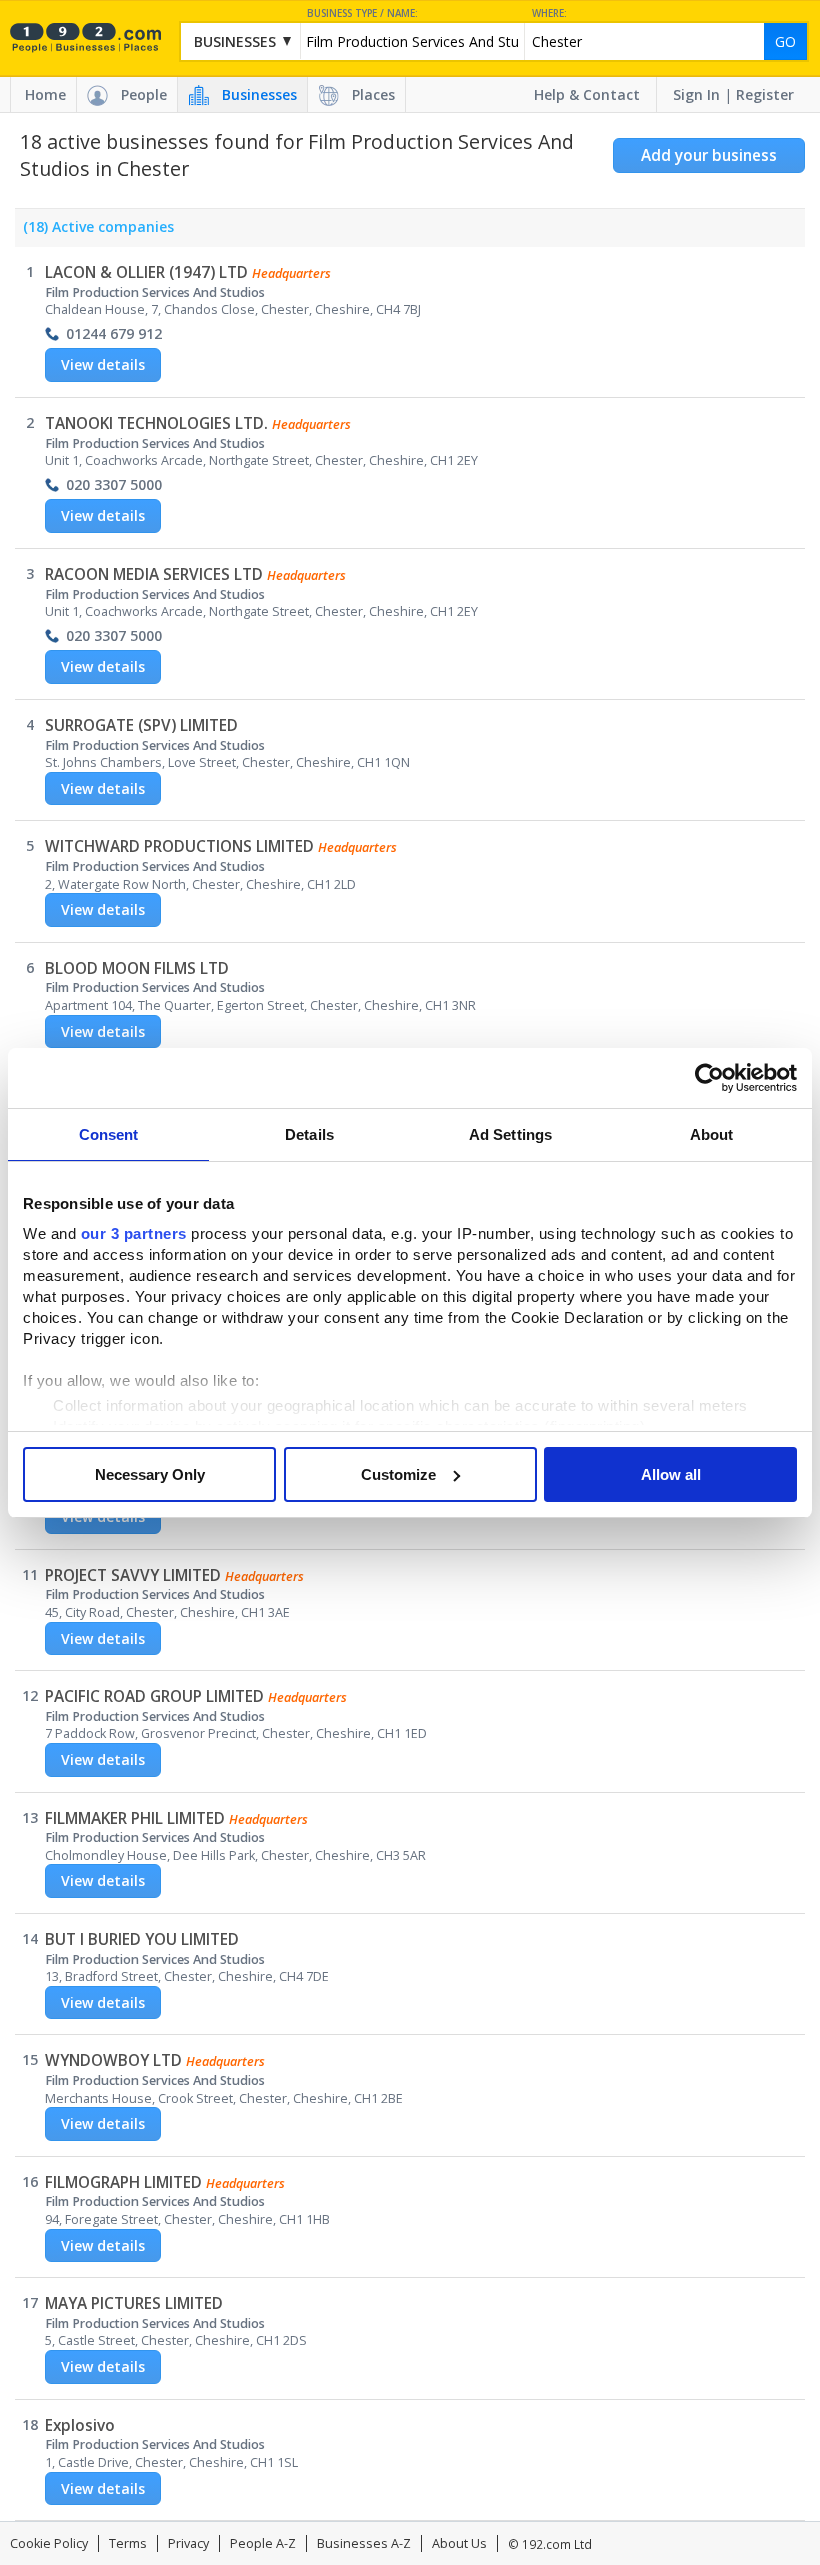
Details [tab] (309, 1134)
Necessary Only (150, 1474)
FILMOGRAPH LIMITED (123, 2182)
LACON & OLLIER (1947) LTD (146, 272)
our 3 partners (134, 1233)
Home (45, 94)
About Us (459, 2543)
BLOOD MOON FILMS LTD (137, 968)
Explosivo (80, 2425)
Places (373, 94)
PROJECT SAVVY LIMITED (133, 1575)
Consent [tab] (109, 1134)
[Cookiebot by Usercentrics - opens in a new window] (709, 1078)
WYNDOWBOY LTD (113, 2060)
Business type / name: (362, 13)
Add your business (709, 155)
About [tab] (712, 1134)
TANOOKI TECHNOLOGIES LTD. (156, 423)
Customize (398, 1474)
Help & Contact (587, 94)
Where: (549, 13)
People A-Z (263, 2543)
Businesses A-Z (364, 2543)
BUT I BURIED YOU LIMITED (142, 1939)
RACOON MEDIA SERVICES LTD (154, 574)
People (144, 94)
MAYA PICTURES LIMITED (134, 2303)
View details (103, 364)
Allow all (671, 1474)
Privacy (188, 2543)
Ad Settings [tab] (510, 1134)
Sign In (696, 94)
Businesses (259, 94)
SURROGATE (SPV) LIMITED (141, 725)
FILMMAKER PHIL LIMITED (135, 1818)
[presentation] (94, 232)
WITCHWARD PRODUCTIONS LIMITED (179, 846)
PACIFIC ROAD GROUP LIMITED (154, 1696)
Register (765, 94)
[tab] (94, 232)
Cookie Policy (49, 2543)
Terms (128, 2543)
